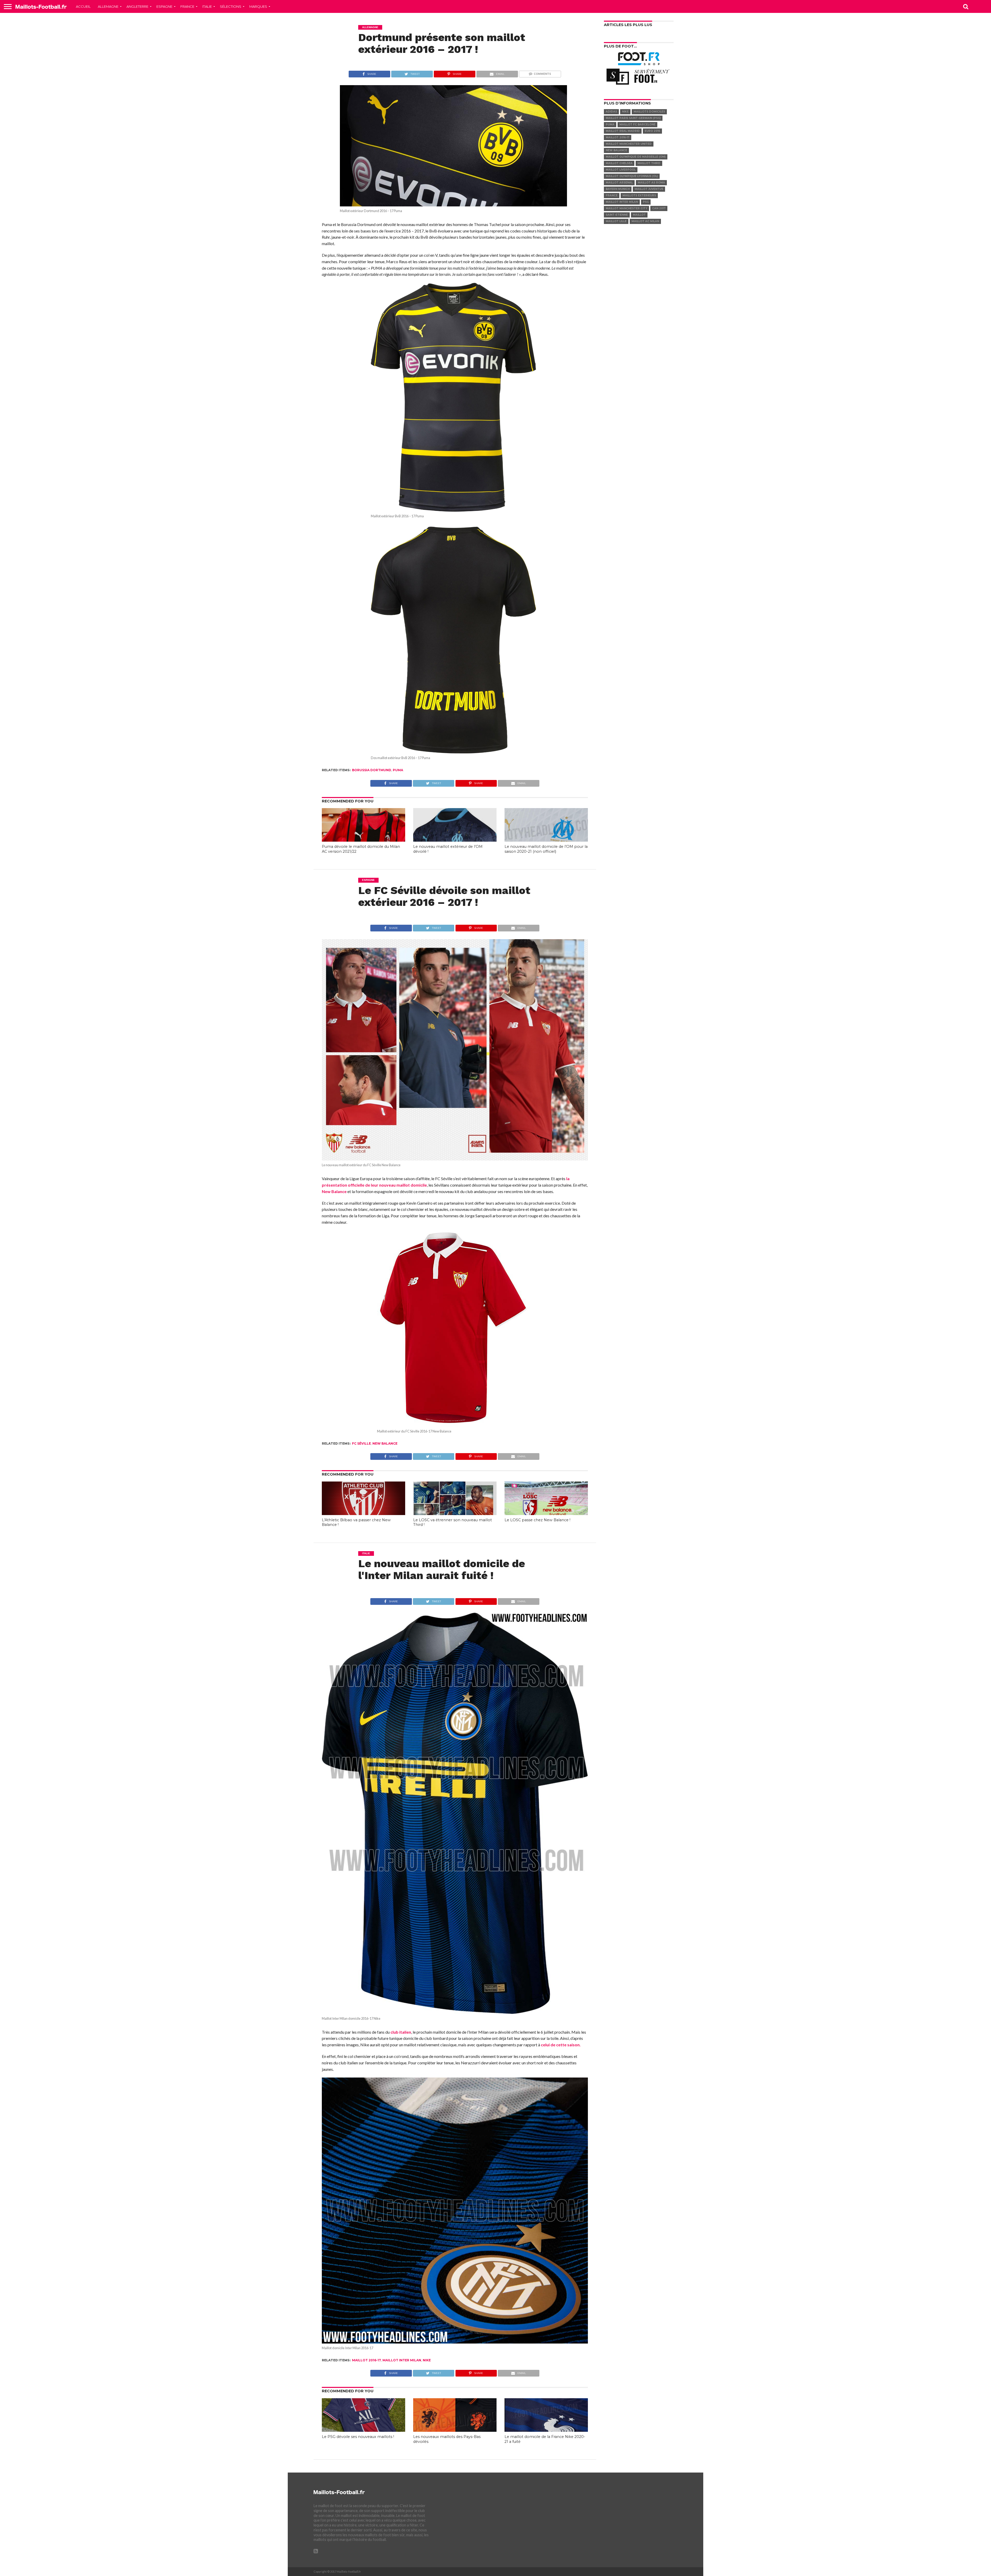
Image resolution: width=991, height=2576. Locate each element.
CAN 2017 (659, 208)
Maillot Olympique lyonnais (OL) (632, 176)
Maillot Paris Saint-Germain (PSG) (633, 118)
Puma (398, 770)
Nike (427, 2360)
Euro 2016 (652, 131)
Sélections (231, 6)
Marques (258, 6)
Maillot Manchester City (626, 208)
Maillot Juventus (649, 189)
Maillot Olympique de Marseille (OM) (636, 157)
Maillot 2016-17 (366, 2360)
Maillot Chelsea (619, 163)
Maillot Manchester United (629, 144)
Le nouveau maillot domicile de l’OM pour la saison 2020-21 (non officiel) (546, 849)
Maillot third (649, 163)
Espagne (164, 6)
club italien (401, 2032)
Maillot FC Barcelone (637, 124)
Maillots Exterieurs (639, 195)
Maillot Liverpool (621, 170)
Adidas (611, 112)
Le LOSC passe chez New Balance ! (537, 1520)
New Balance (334, 1191)
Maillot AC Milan (645, 221)
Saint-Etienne (617, 215)
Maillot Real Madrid (623, 131)
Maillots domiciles (649, 112)
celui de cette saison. (561, 2045)
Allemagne (108, 6)
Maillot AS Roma (651, 183)
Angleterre (137, 6)
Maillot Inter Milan (402, 2360)
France (187, 6)
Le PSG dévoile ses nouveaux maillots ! (358, 2437)
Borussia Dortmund (372, 770)
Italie (207, 6)
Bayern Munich (618, 189)
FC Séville (361, 1443)
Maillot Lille (616, 221)
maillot (639, 215)
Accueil (83, 6)
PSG (646, 202)
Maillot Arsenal (619, 183)
